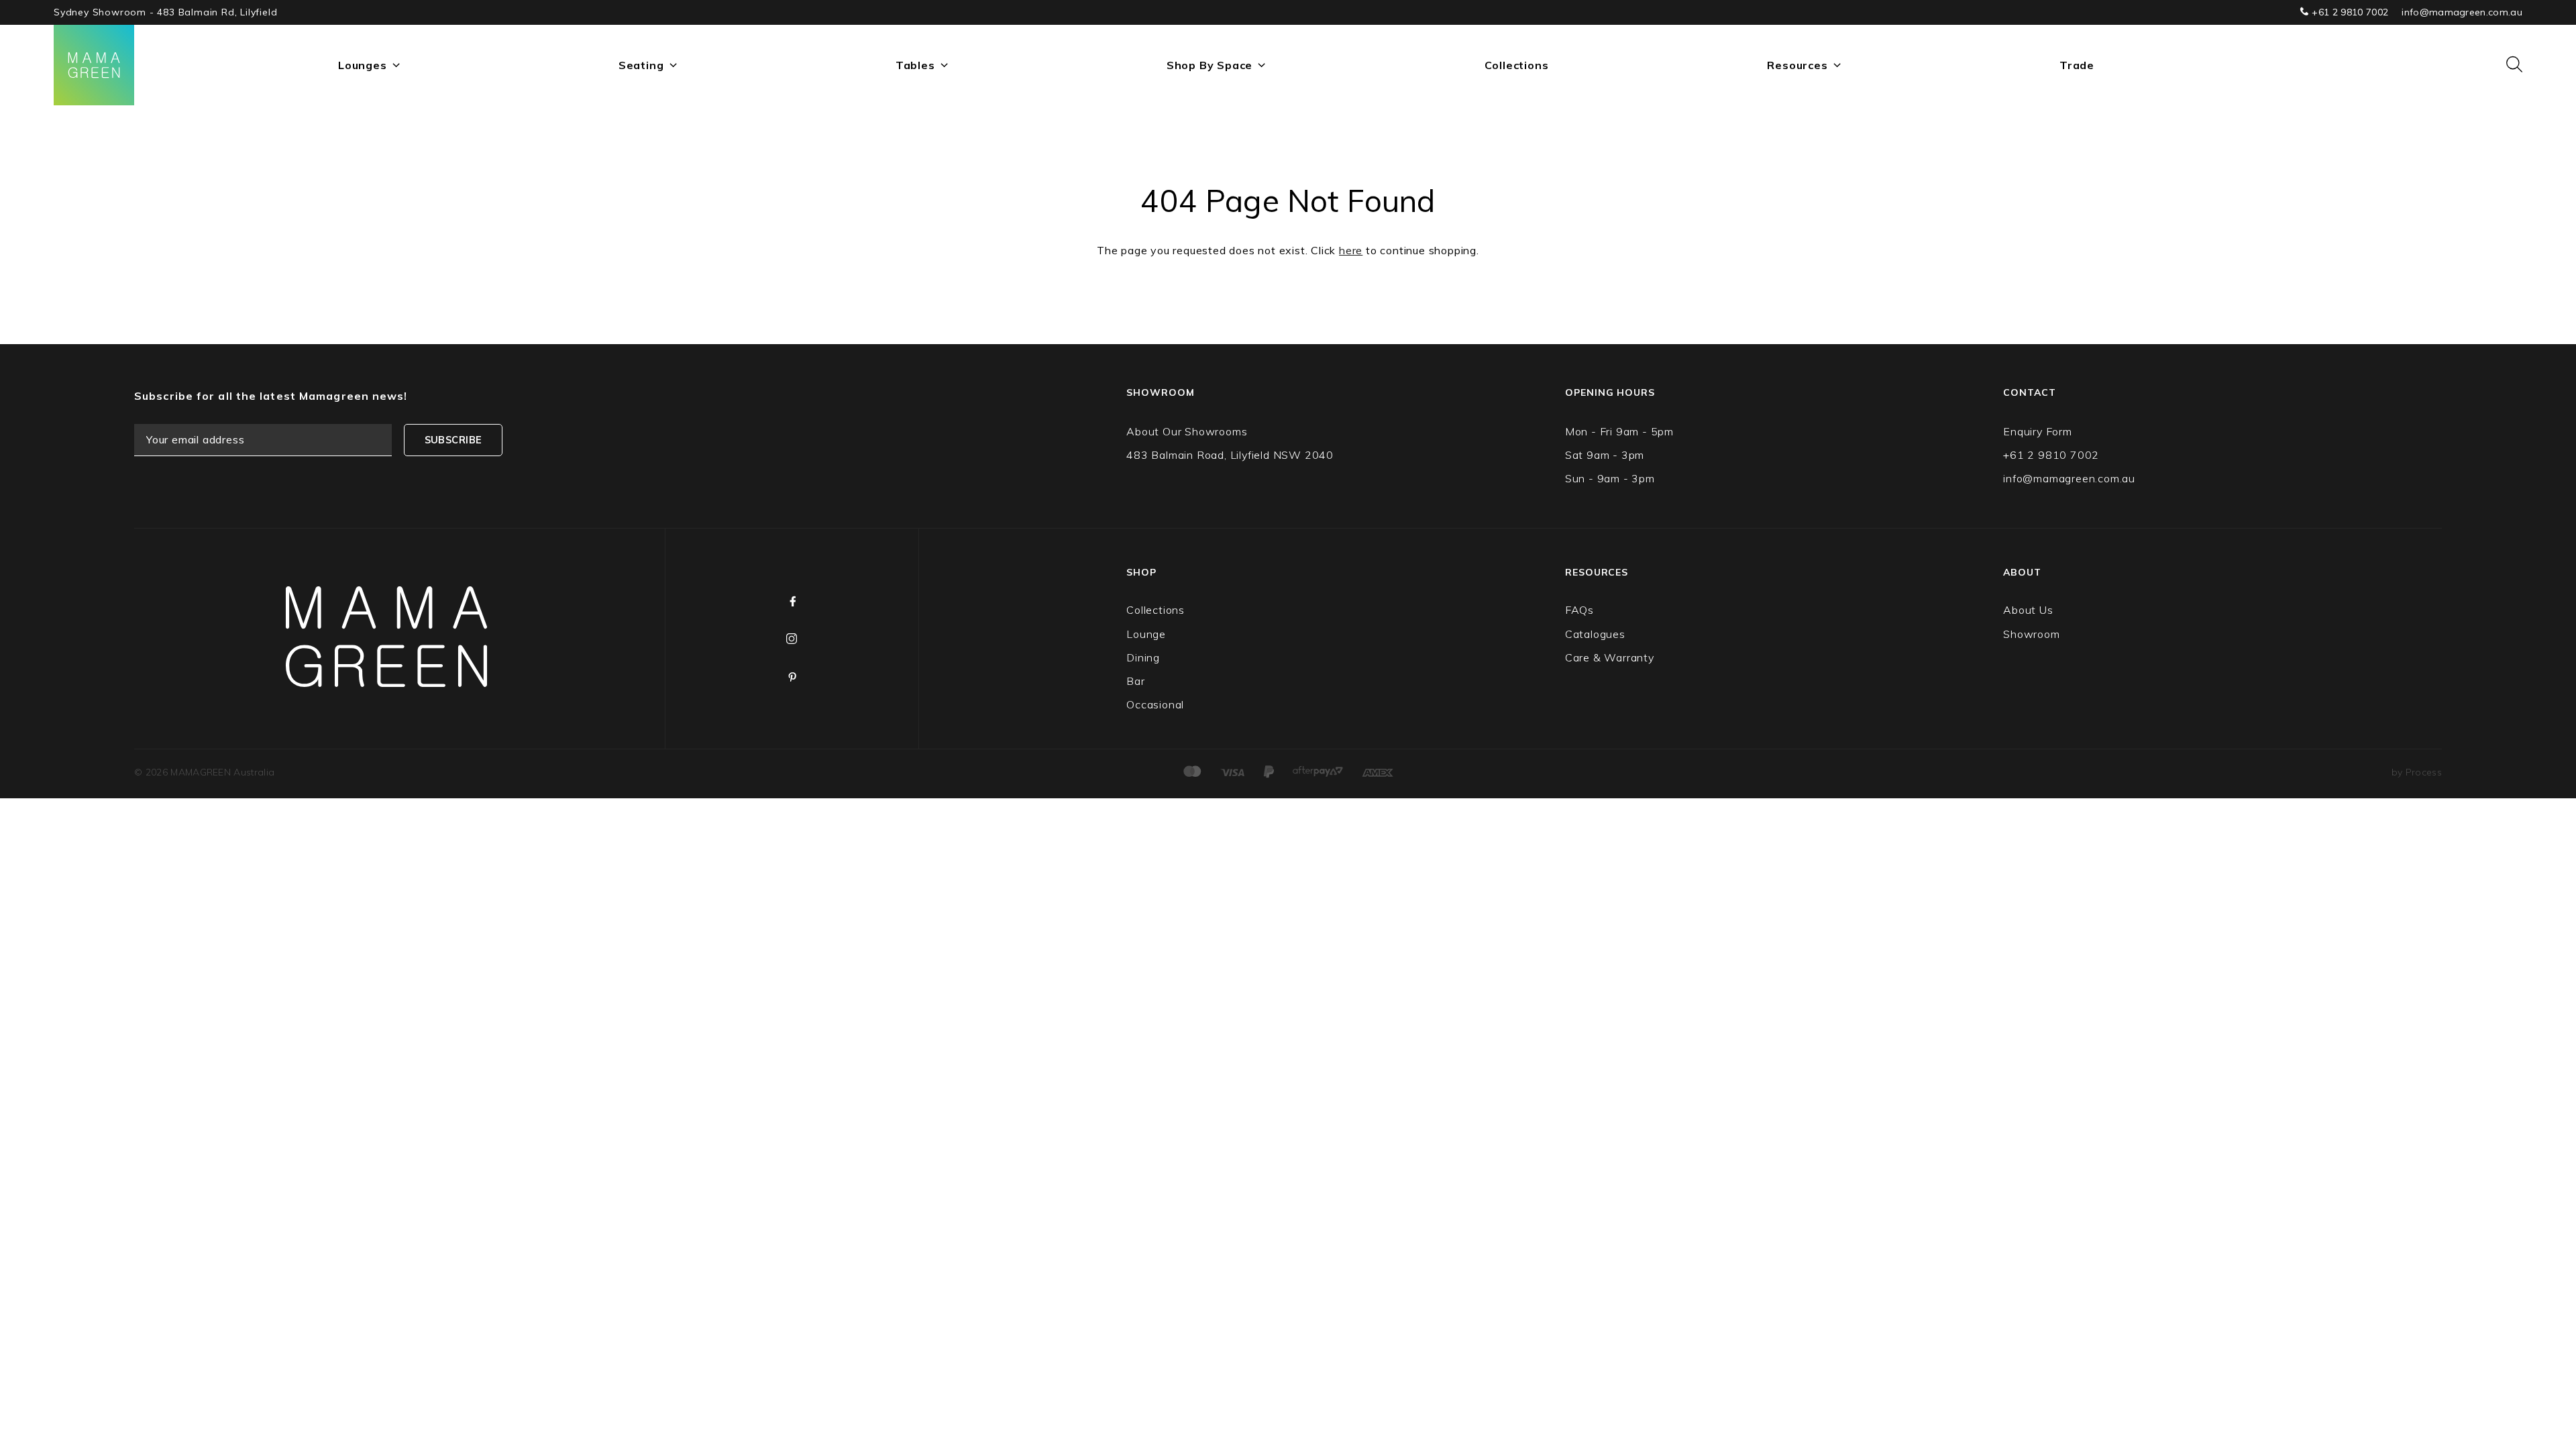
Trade (2077, 65)
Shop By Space (1210, 65)
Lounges (363, 65)
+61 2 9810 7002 (2349, 12)
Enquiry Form (2038, 431)
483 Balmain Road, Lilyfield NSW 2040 (1230, 455)
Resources (1797, 65)
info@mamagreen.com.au (2462, 12)
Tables (915, 65)
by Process (2417, 772)
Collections (1517, 65)
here (1351, 250)
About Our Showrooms (1187, 431)
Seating (641, 65)
